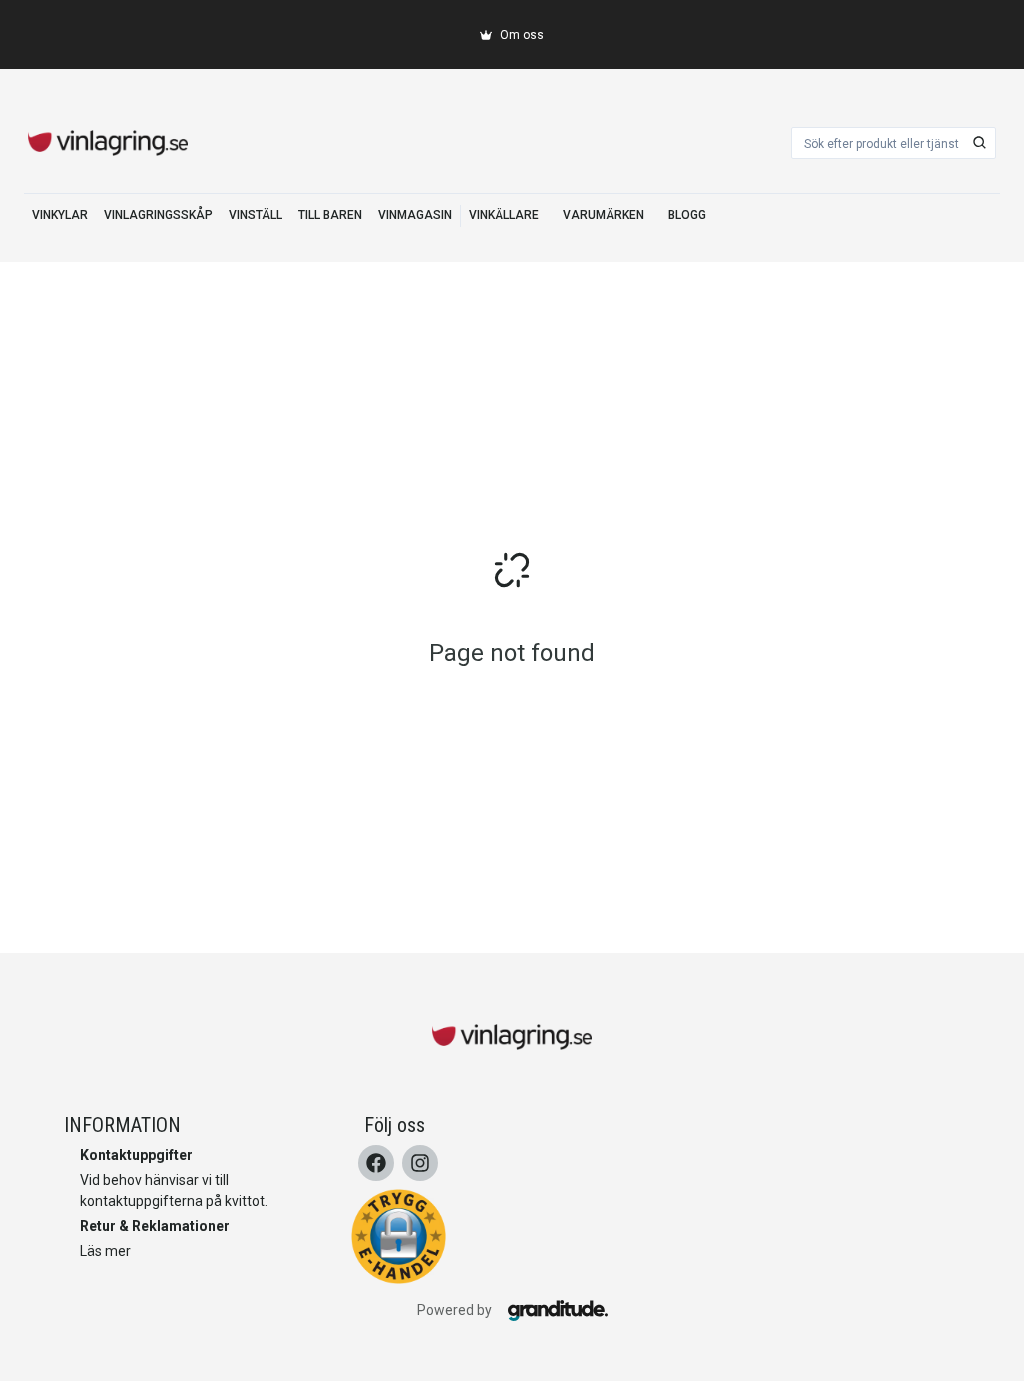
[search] (980, 143)
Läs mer (105, 1251)
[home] (108, 143)
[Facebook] (376, 1163)
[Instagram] (420, 1163)
